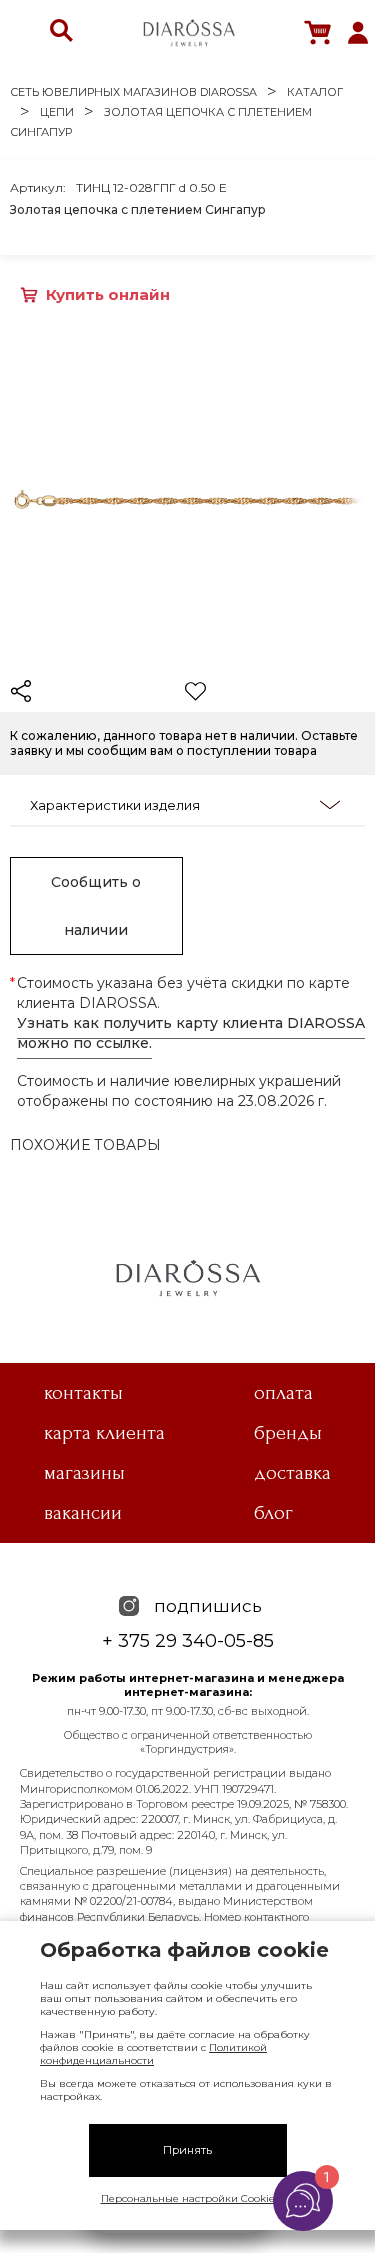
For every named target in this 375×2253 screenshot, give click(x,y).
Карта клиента (104, 1433)
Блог (273, 1513)
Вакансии (83, 1513)
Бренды (288, 1433)
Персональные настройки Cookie (188, 2198)
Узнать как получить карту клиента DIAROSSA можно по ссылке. (191, 1033)
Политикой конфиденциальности (153, 2054)
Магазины (84, 1473)
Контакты (83, 1393)
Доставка (292, 1473)
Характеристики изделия (115, 805)
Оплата (283, 1393)
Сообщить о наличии (96, 906)
